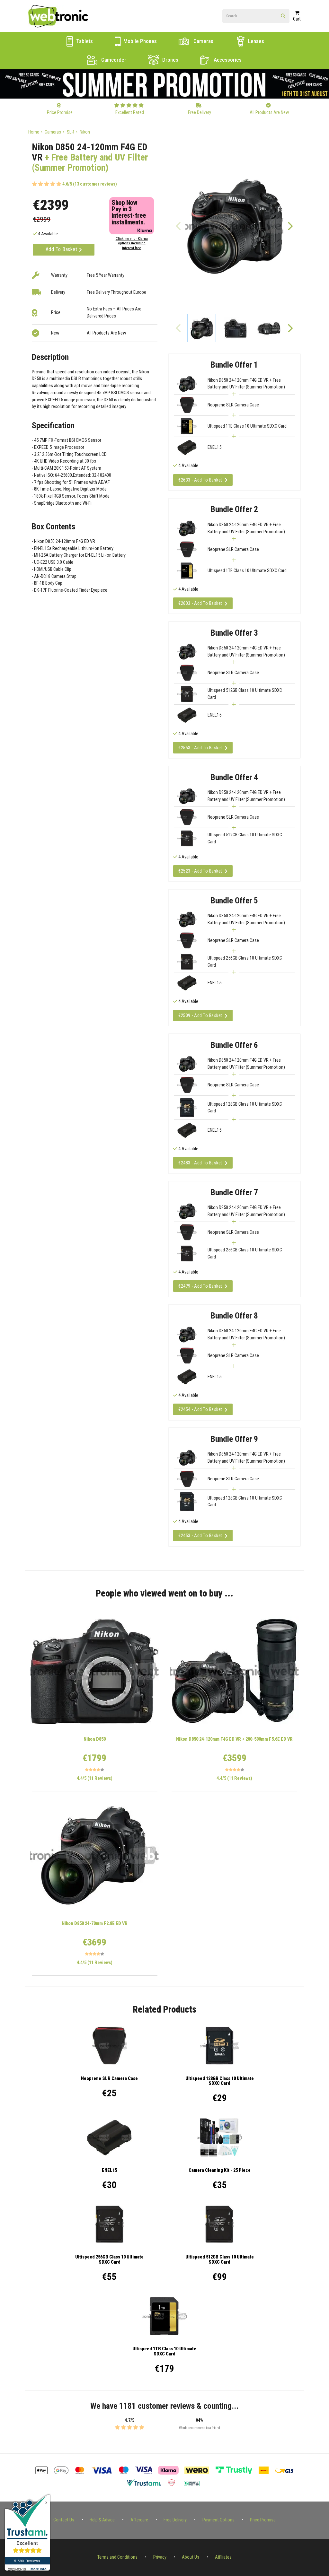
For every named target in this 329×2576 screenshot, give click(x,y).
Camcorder (113, 60)
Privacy (160, 2557)
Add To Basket (62, 249)
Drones (170, 60)
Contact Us (64, 2520)
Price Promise (263, 2520)
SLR (71, 132)
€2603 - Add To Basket (200, 603)
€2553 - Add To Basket (200, 748)
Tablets (84, 41)
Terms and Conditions (117, 2557)
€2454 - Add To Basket (200, 1409)
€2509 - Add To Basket (200, 1015)
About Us (191, 2557)
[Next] (290, 226)
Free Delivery (175, 2520)
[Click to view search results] (283, 16)
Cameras (203, 41)
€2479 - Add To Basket (200, 1286)
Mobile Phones (139, 41)
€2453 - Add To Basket (200, 1536)
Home (34, 132)
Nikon (85, 132)
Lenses (255, 41)
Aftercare (139, 2520)
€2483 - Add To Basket (200, 1163)
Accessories (227, 60)
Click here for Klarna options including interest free (132, 243)
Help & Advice (102, 2520)
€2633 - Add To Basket (200, 480)
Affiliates (223, 2557)
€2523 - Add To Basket (200, 871)
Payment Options (218, 2520)
